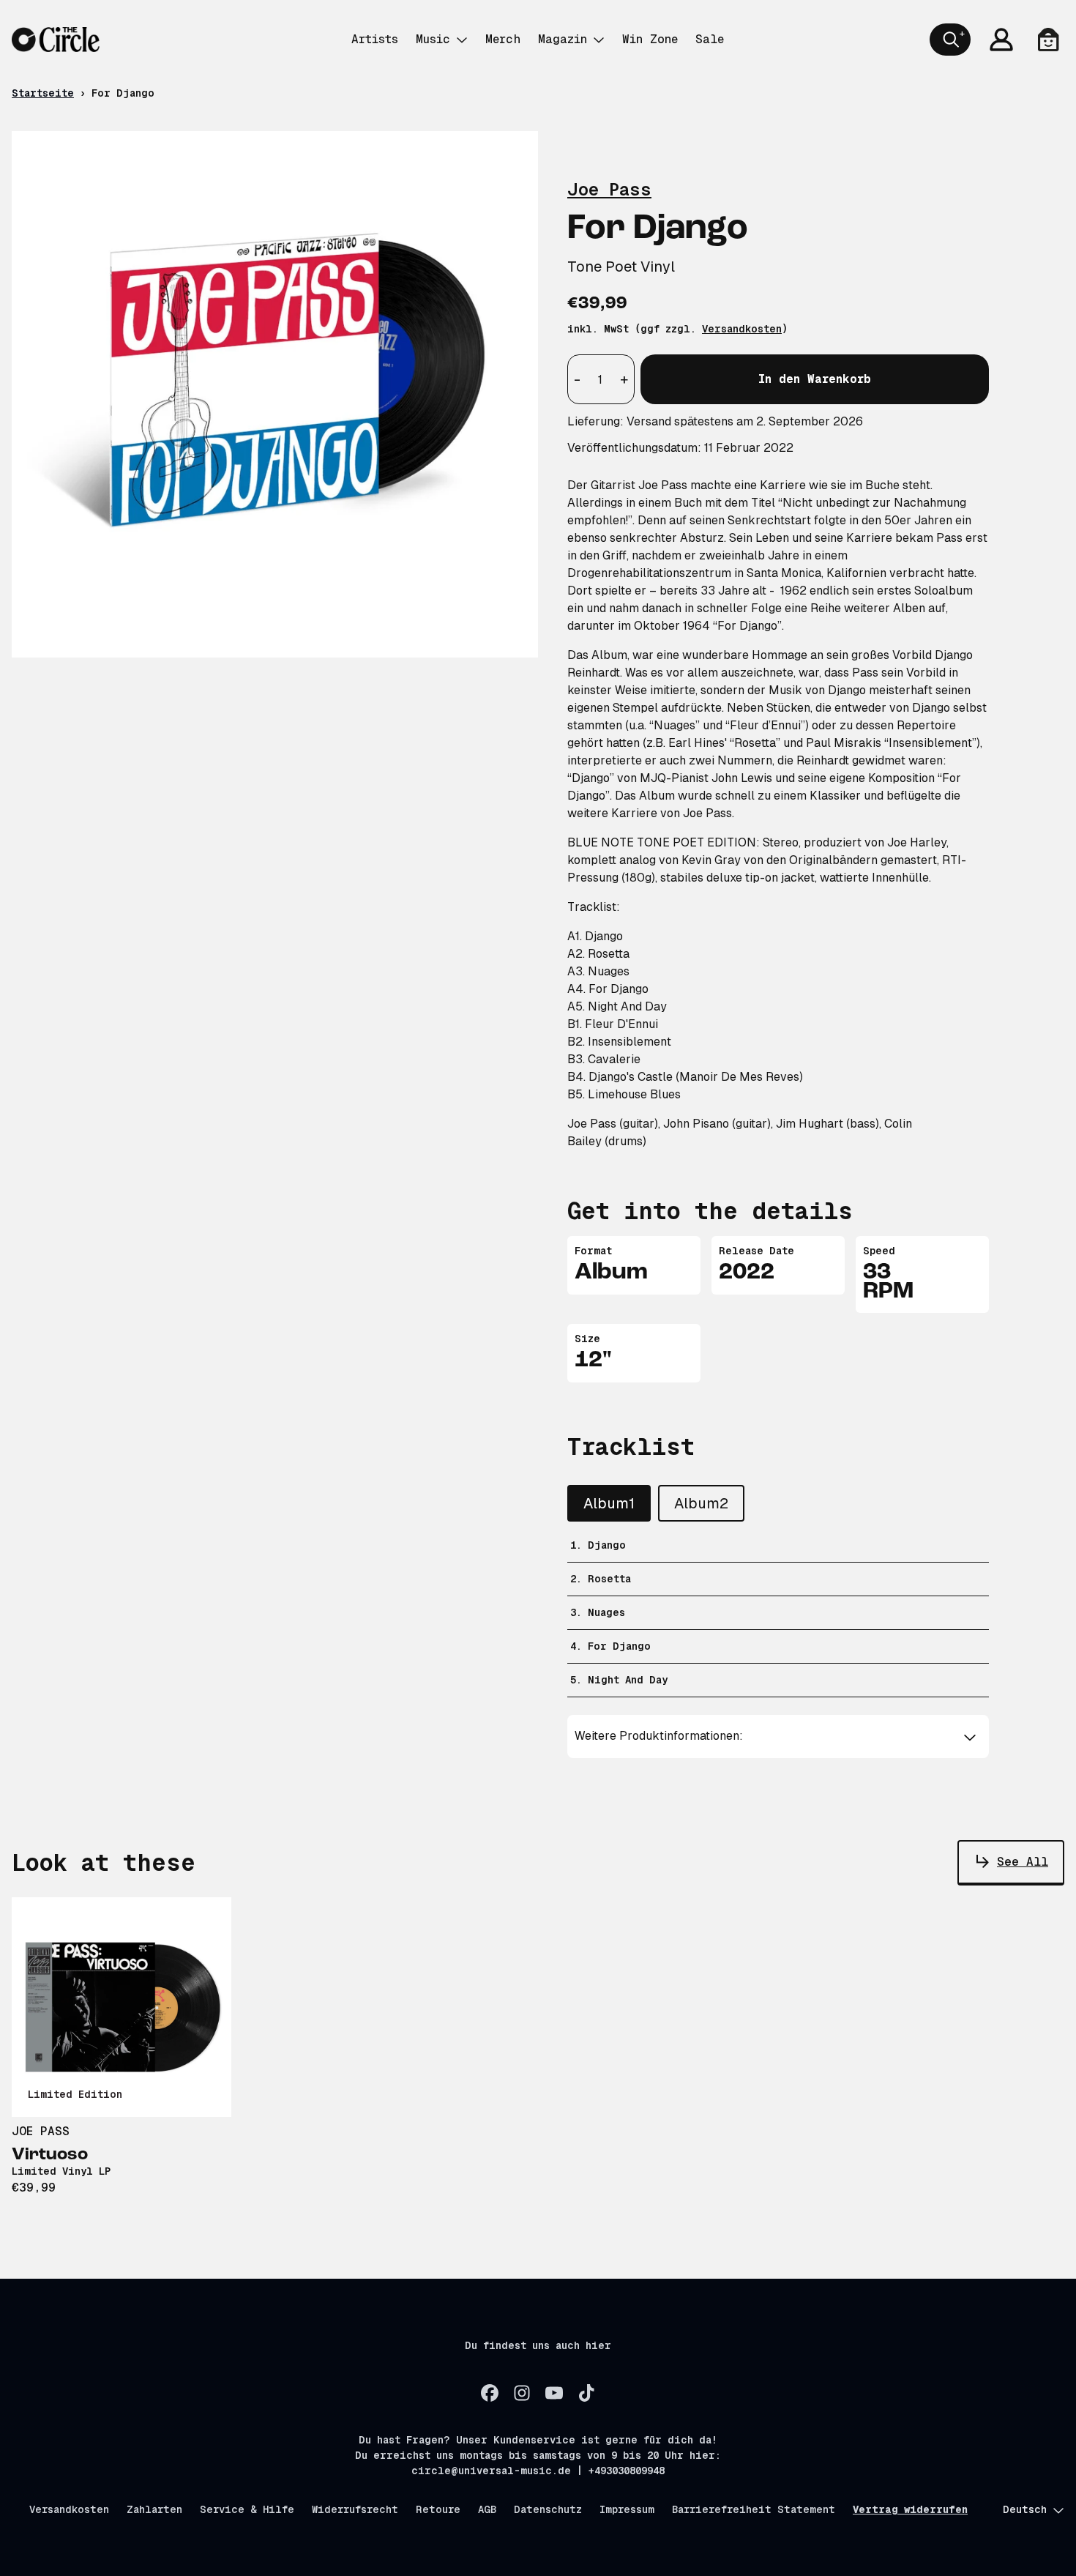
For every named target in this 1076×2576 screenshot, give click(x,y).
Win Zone (650, 39)
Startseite (43, 93)
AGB (487, 2509)
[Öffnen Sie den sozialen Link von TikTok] (586, 2393)
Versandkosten (742, 329)
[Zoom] (275, 394)
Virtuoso (50, 2155)
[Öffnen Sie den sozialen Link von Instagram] (522, 2393)
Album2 (701, 1503)
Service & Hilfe (247, 2509)
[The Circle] (56, 40)
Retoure (438, 2509)
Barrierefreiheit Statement (754, 2509)
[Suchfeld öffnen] (950, 40)
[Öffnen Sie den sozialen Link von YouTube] (554, 2393)
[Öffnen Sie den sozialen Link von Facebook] (490, 2393)
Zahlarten (154, 2509)
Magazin (563, 39)
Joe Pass (609, 189)
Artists (375, 39)
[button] (778, 1736)
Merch (503, 39)
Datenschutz (548, 2509)
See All (1023, 1862)
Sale (710, 39)
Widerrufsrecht (355, 2509)
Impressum (627, 2509)
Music (433, 39)
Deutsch (1025, 2509)
